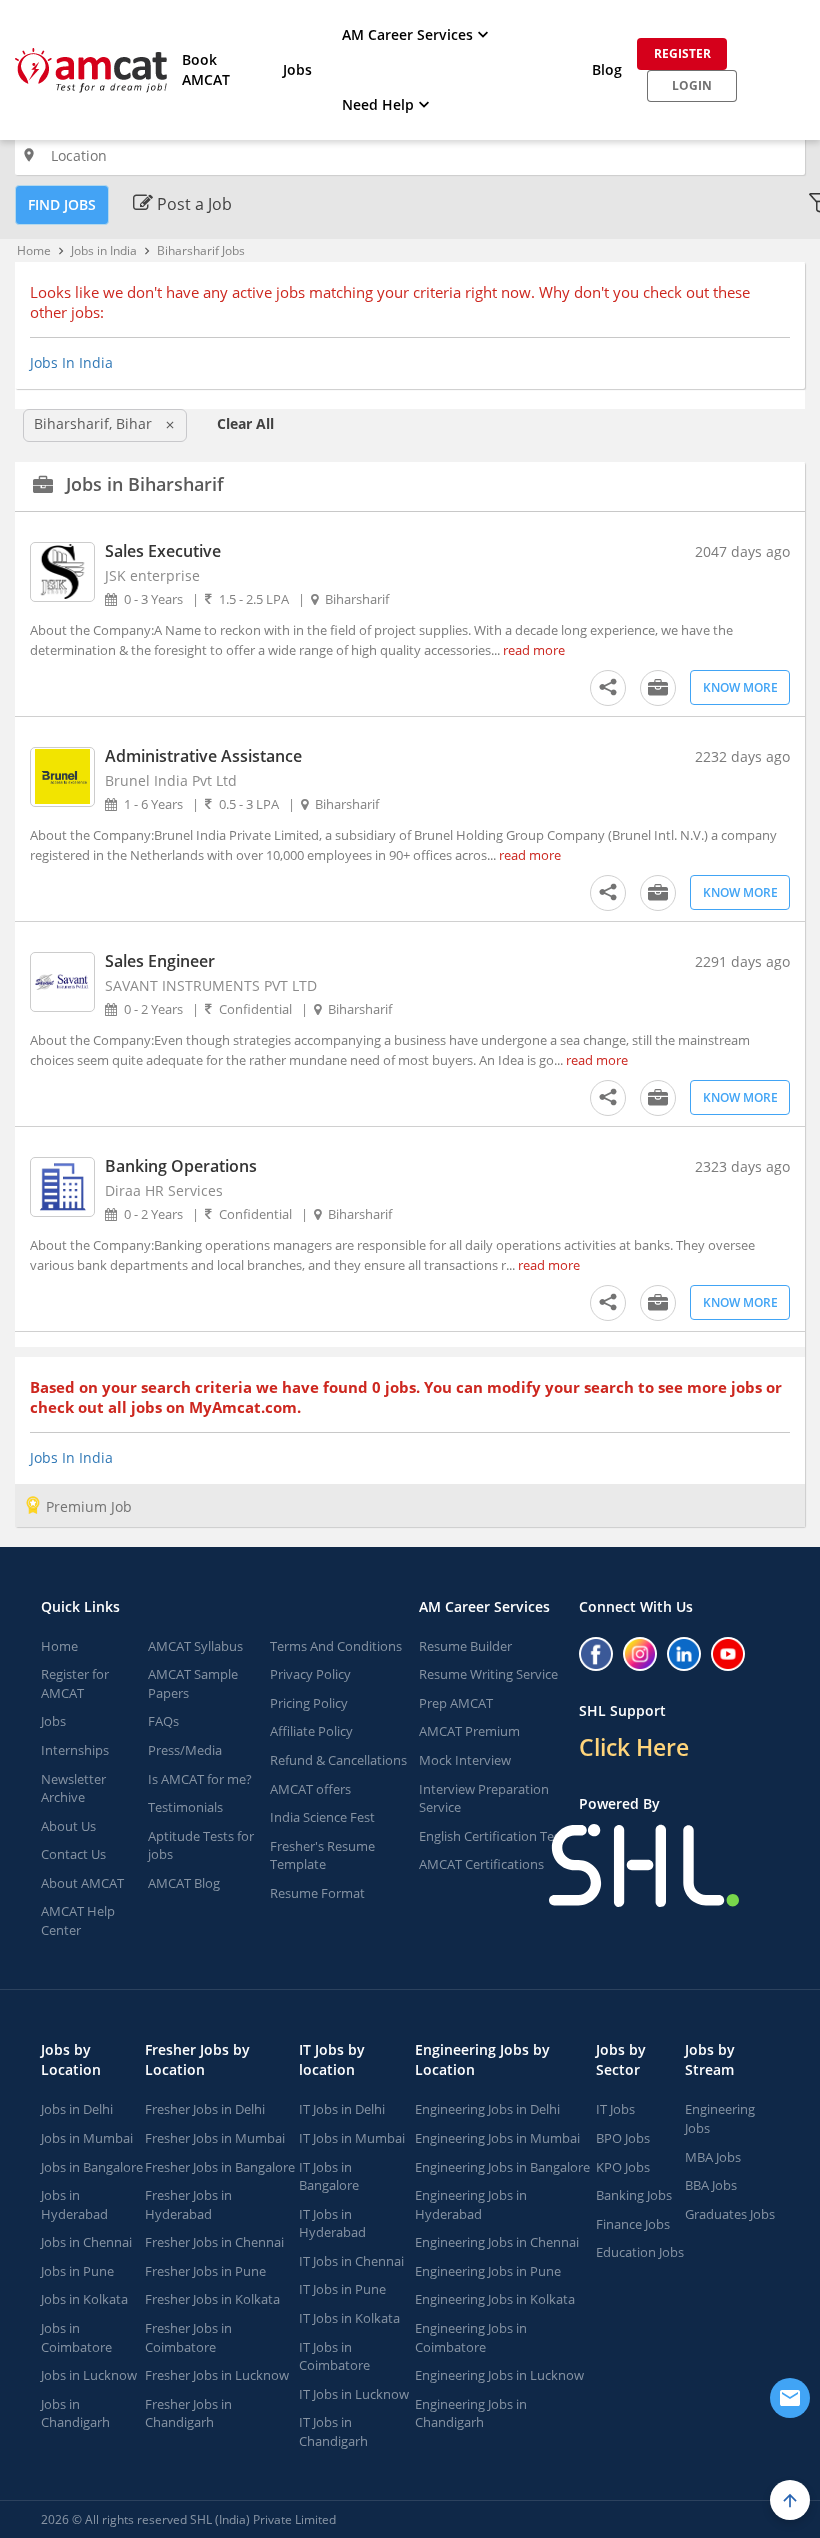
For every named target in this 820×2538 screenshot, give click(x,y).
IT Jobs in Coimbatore (334, 2356)
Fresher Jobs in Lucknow (217, 2375)
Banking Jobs (634, 2195)
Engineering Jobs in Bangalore (502, 2167)
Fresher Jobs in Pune (205, 2271)
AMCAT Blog (184, 1883)
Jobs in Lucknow (89, 2375)
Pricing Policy (309, 1703)
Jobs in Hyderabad (74, 2204)
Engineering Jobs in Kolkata (495, 2299)
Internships (75, 1750)
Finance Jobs (633, 2224)
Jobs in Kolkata (84, 2299)
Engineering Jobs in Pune (488, 2271)
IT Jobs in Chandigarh (333, 2431)
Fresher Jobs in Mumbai (215, 2138)
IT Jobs (615, 2109)
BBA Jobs (711, 2185)
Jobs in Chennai (86, 2242)
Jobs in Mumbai (87, 2138)
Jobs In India (71, 362)
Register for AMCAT (75, 1683)
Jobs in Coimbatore (76, 2337)
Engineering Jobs (720, 2118)
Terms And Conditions (336, 1646)
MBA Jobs (713, 2157)
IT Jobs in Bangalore (329, 2176)
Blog (607, 69)
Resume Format (317, 1893)
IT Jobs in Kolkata (349, 2318)
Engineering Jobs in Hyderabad (471, 2204)
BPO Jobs (623, 2138)
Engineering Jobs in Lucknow (499, 2375)
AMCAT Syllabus (195, 1646)
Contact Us (73, 1854)
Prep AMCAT (456, 1703)
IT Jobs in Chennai (351, 2261)
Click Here (634, 1747)
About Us (68, 1826)
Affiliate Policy (311, 1731)
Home (34, 250)
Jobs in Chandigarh (75, 2413)
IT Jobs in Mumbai (352, 2138)
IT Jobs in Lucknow (354, 2394)
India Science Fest (322, 1817)
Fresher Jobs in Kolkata (212, 2299)
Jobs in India (104, 250)
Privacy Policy (310, 1674)
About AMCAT (82, 1883)
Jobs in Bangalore (92, 2167)
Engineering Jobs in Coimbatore (471, 2337)
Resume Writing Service (488, 1674)
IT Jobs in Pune (342, 2289)
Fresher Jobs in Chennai (214, 2242)
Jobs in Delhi (77, 2109)
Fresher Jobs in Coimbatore (188, 2337)
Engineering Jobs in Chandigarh (471, 2413)
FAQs (163, 1721)
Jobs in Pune (77, 2271)
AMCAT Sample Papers (193, 1683)
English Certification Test (492, 1836)
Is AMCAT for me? (200, 1779)
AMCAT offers (310, 1789)
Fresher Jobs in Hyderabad (188, 2204)
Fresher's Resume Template (322, 1855)
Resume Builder (465, 1646)
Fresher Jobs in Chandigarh (188, 2413)
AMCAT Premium (469, 1731)
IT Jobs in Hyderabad (332, 2223)
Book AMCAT (206, 69)
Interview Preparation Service (484, 1798)
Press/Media (185, 1750)
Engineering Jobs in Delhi (487, 2109)
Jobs (297, 69)
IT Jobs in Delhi (342, 2109)
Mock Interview (465, 1760)
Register (682, 53)
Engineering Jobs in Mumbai (497, 2138)
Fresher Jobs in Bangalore (220, 2167)
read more (534, 650)
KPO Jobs (623, 2167)
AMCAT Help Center (78, 1920)
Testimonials (185, 1807)
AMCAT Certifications (481, 1864)
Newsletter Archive (73, 1788)
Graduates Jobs (730, 2214)
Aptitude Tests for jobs (201, 1845)
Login (692, 85)
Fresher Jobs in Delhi (205, 2109)
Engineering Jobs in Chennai (497, 2242)
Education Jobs (640, 2252)
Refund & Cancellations (338, 1760)
